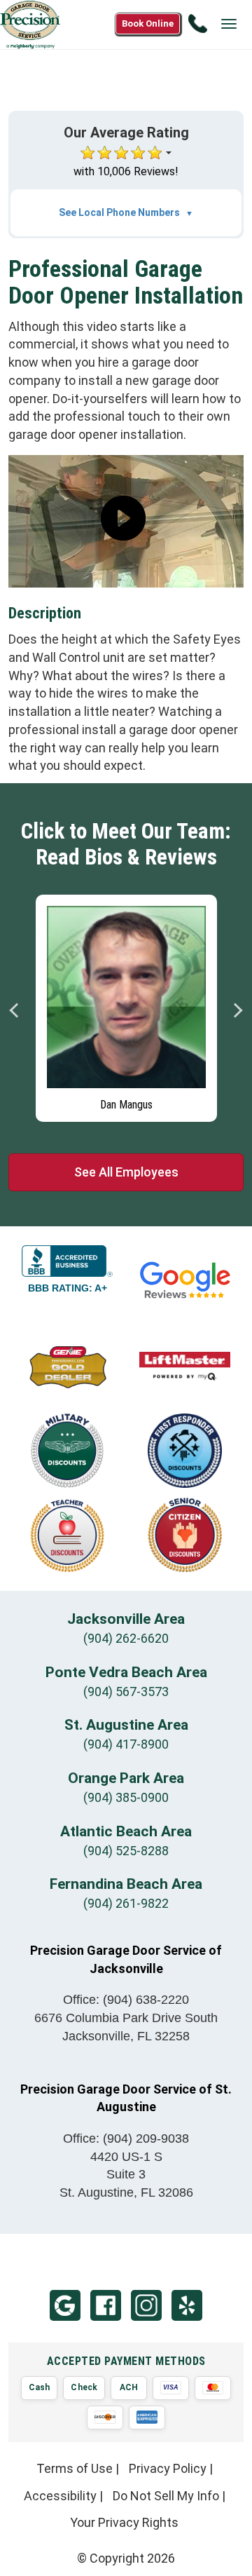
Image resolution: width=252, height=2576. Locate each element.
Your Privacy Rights (124, 2522)
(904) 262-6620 (126, 1638)
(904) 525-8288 (126, 1851)
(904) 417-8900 (126, 1744)
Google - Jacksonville (65, 2305)
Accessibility (60, 2496)
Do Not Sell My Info (166, 2496)
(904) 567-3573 (126, 1692)
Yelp (187, 2305)
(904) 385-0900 (126, 1797)
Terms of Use (75, 2468)
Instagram (146, 2305)
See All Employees (126, 1172)
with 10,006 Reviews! (126, 171)
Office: (126, 2000)
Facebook (106, 2305)
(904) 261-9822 (126, 1903)
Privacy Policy (168, 2468)
